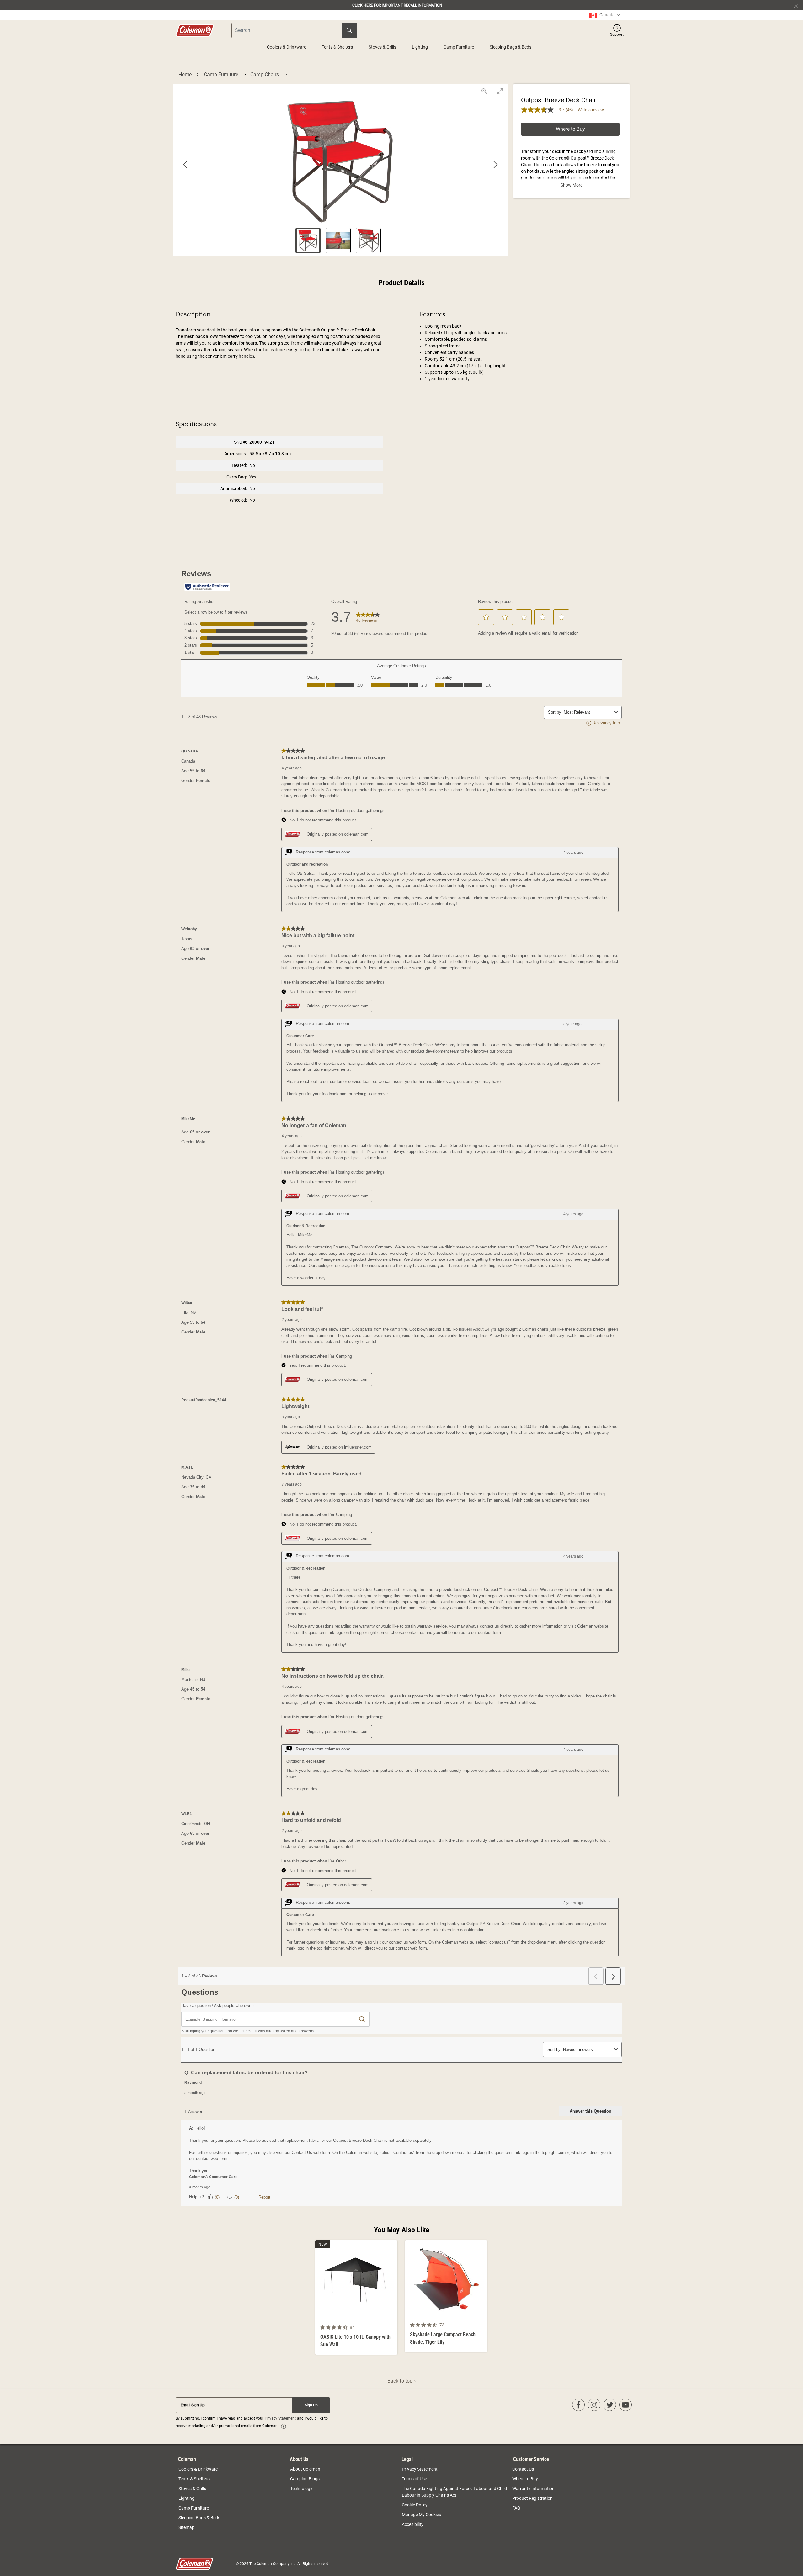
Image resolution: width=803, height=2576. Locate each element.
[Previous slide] (186, 165)
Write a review (591, 110)
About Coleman (305, 2469)
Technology (301, 2489)
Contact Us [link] (523, 2469)
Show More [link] (572, 185)
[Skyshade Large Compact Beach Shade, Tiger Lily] (446, 2296)
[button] (617, 30)
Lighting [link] (186, 2498)
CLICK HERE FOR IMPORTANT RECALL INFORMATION (397, 5)
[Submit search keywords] (349, 30)
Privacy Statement (280, 2418)
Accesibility (413, 2524)
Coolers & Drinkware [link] (198, 2469)
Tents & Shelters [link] (194, 2479)
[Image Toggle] (392, 2318)
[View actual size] (484, 91)
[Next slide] (495, 165)
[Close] (799, 5)
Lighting (420, 47)
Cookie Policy (415, 2505)
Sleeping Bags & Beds (511, 47)
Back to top (401, 2381)
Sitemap (186, 2527)
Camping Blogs (305, 2479)
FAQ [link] (516, 2508)
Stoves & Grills (382, 47)
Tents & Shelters (337, 47)
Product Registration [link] (532, 2498)
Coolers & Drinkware (287, 47)
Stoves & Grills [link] (192, 2489)
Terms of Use (414, 2479)
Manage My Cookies (421, 2515)
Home (186, 74)
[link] (604, 15)
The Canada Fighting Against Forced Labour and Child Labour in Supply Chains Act (454, 2492)
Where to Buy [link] (525, 2479)
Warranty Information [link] (533, 2489)
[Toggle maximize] (500, 91)
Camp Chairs (265, 74)
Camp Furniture (459, 47)
